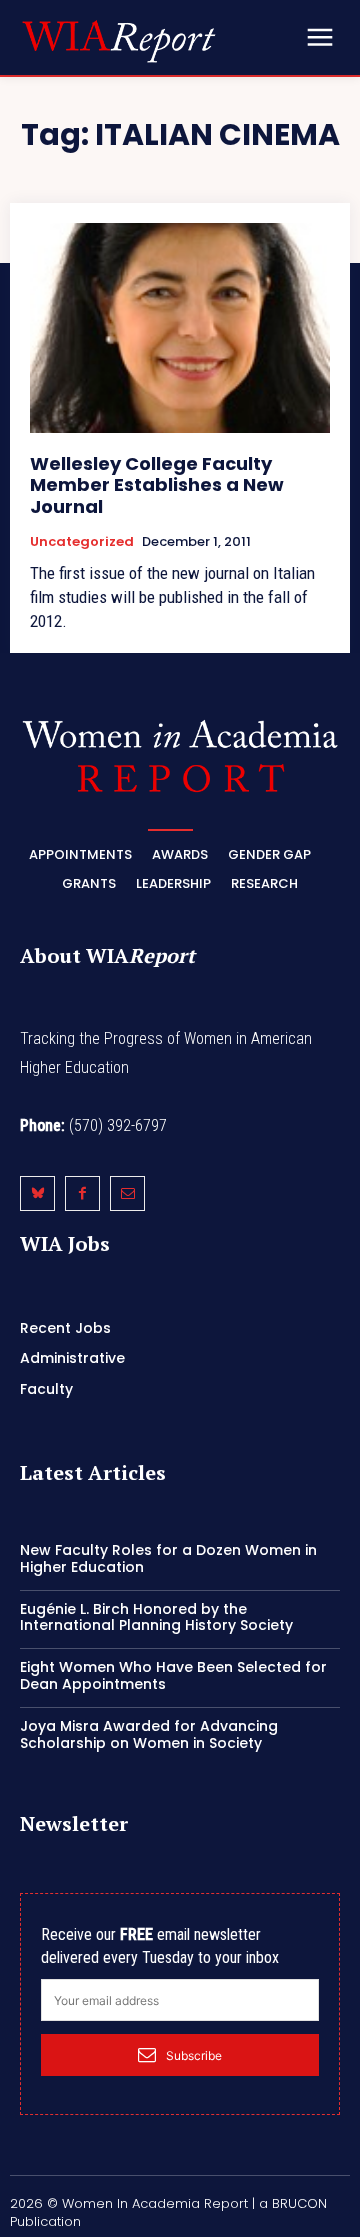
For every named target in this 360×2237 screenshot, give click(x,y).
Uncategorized (82, 542)
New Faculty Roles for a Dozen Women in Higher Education (168, 1558)
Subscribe (194, 2055)
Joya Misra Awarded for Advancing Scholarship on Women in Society (149, 1734)
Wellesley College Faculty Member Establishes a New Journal (157, 485)
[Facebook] (82, 1193)
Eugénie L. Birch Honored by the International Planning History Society (156, 1617)
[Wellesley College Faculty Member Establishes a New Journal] (180, 328)
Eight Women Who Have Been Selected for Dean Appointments (173, 1675)
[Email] (127, 1193)
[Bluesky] (37, 1193)
